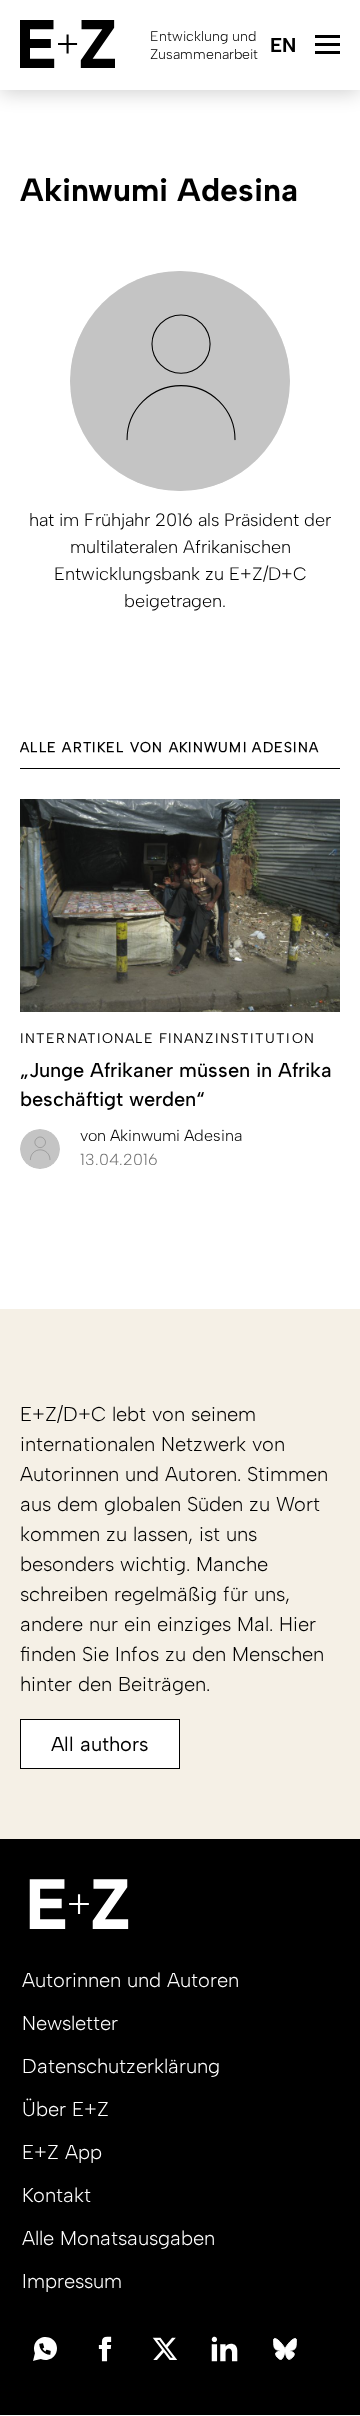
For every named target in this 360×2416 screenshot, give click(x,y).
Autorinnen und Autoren (130, 1980)
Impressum (72, 2281)
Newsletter (70, 2023)
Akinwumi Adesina (161, 1135)
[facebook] (105, 2347)
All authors (100, 1744)
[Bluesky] (285, 2347)
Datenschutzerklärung (121, 2066)
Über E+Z (65, 2109)
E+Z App (62, 2152)
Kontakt (56, 2195)
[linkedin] (225, 2347)
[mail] (45, 2347)
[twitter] (165, 2347)
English (282, 46)
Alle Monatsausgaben (118, 2238)
